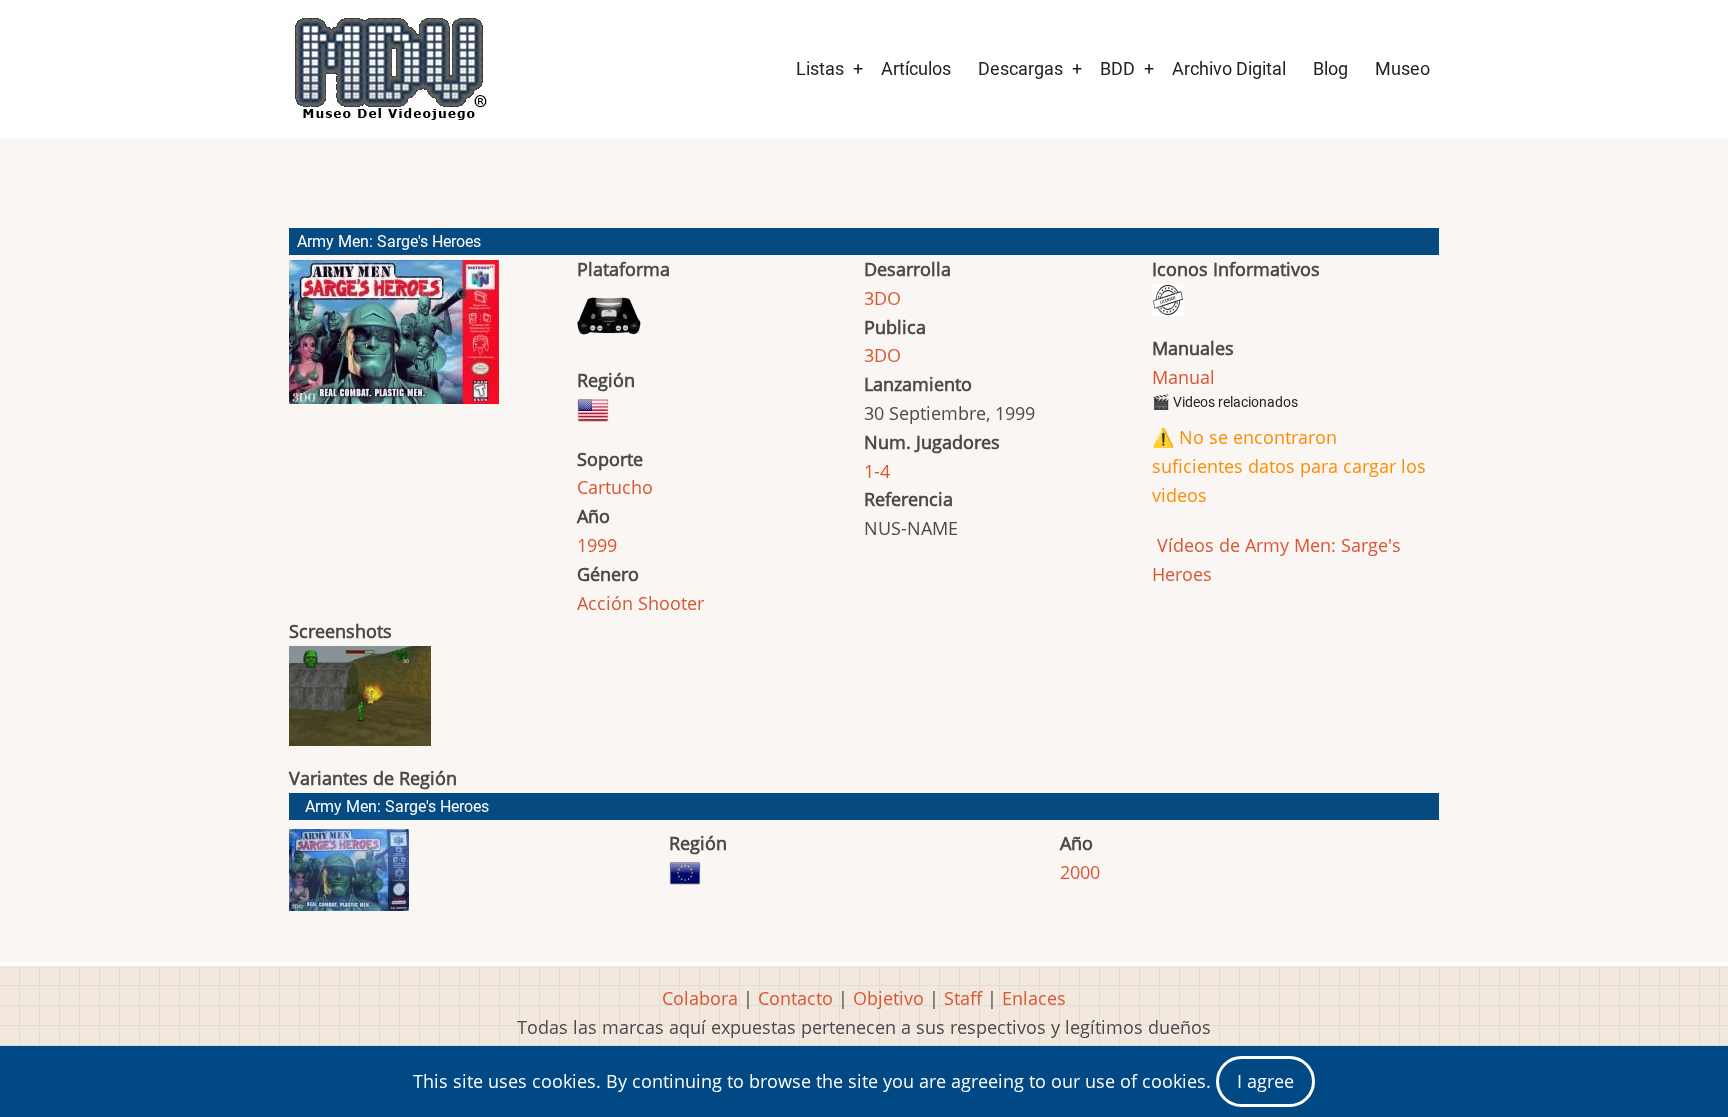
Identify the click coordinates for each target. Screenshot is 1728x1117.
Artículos (916, 68)
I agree (1265, 1081)
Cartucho (615, 487)
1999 (597, 545)
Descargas (1020, 68)
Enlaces (1034, 998)
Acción (605, 603)
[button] (394, 341)
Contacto (795, 998)
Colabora (700, 998)
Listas (820, 68)
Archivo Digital (1229, 68)
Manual (1183, 377)
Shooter (671, 603)
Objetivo (888, 998)
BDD (1117, 68)
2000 (1080, 872)
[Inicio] (389, 69)
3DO (882, 298)
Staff (963, 998)
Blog (1330, 68)
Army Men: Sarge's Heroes (397, 806)
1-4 (877, 471)
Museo (1402, 68)
